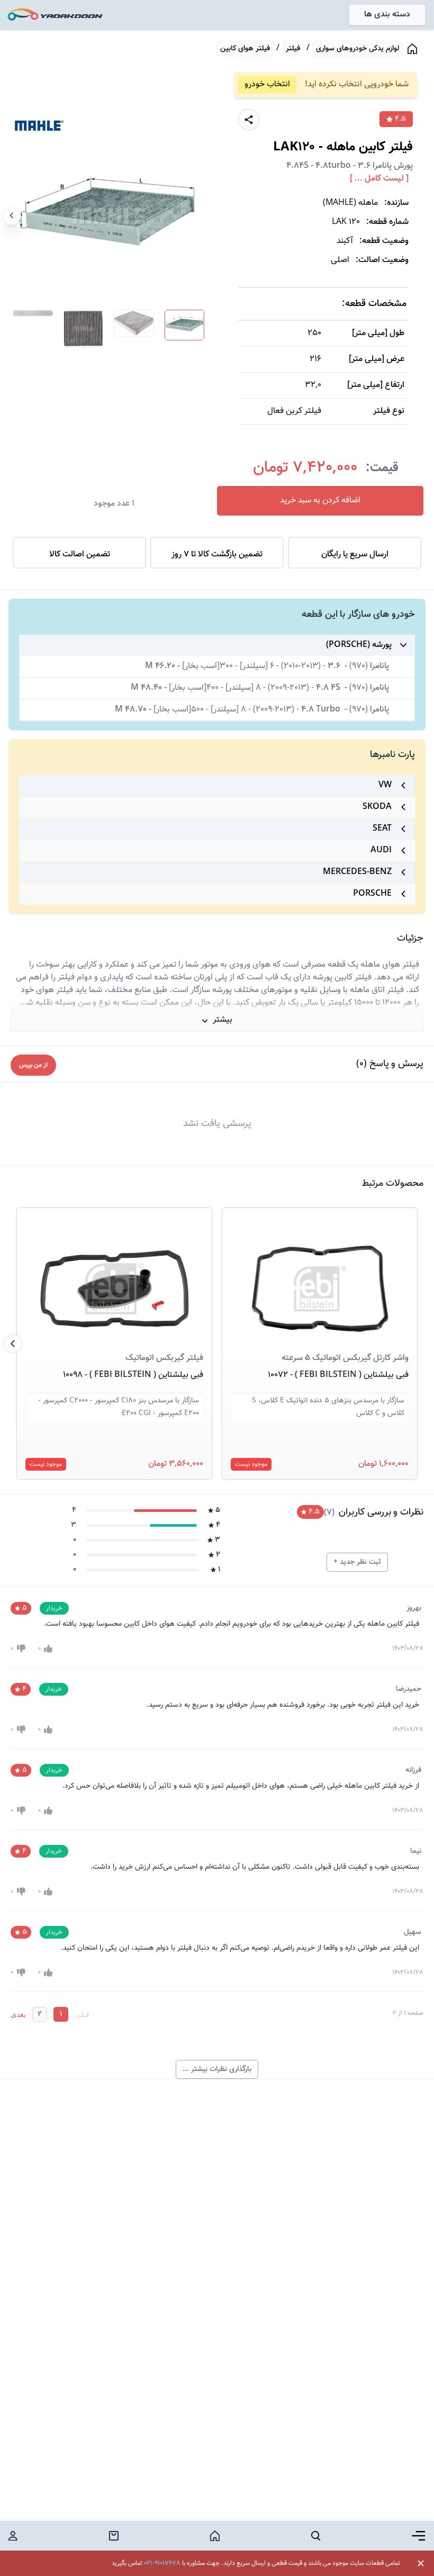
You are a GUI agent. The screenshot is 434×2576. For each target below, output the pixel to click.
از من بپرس (33, 1065)
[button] (320, 1276)
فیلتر (293, 49)
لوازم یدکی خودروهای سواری (358, 49)
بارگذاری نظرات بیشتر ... (217, 2069)
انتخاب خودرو (267, 84)
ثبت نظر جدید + (357, 1562)
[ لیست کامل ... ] (379, 179)
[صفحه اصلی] (412, 49)
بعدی (18, 2014)
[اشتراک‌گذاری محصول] (249, 120)
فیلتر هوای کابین (245, 49)
